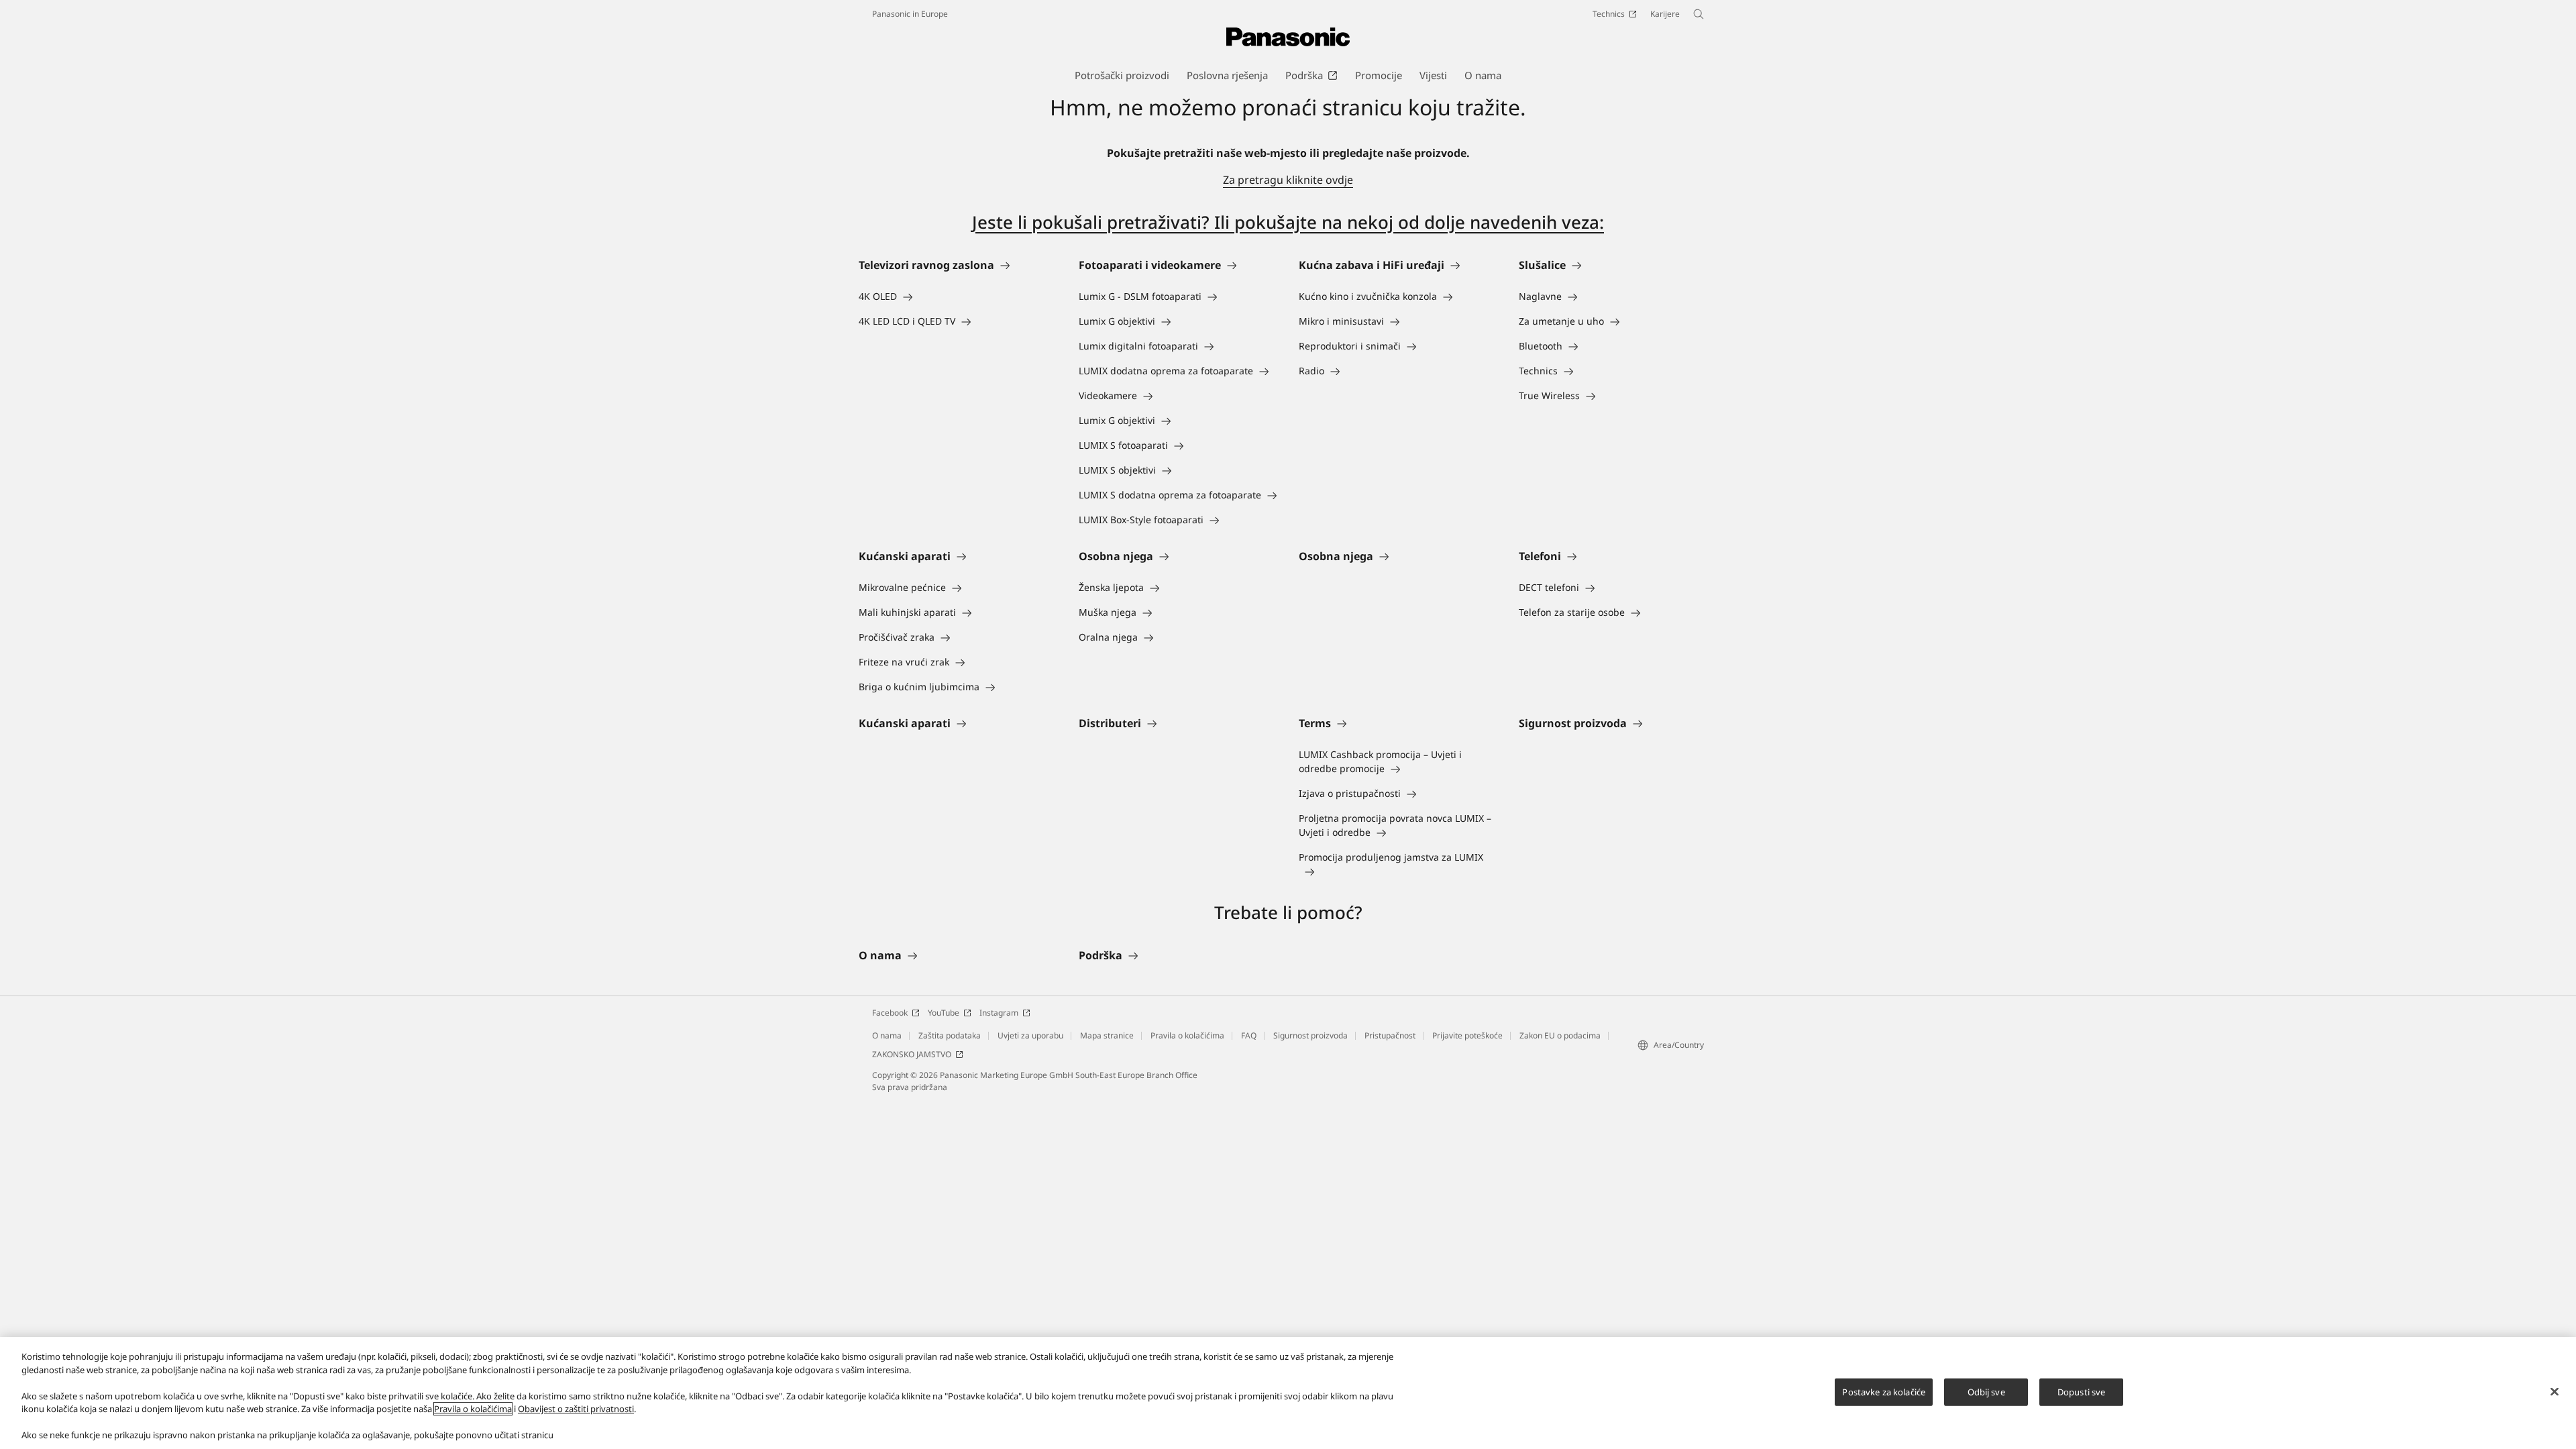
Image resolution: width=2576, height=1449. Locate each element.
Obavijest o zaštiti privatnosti (576, 1409)
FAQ (1249, 1035)
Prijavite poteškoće (1467, 1035)
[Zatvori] (2555, 1391)
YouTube (944, 1013)
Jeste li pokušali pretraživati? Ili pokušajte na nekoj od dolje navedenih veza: (1288, 222)
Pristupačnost (1390, 1035)
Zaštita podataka (950, 1035)
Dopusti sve (2081, 1391)
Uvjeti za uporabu (1030, 1035)
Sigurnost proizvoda (1310, 1035)
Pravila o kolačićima (1187, 1035)
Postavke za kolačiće (1884, 1391)
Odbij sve (1986, 1391)
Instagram (999, 1013)
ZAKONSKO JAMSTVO (912, 1054)
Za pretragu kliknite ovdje (1288, 180)
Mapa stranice (1107, 1035)
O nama (887, 1035)
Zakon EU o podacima (1560, 1035)
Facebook (890, 1013)
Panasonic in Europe (910, 14)
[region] (1288, 1393)
